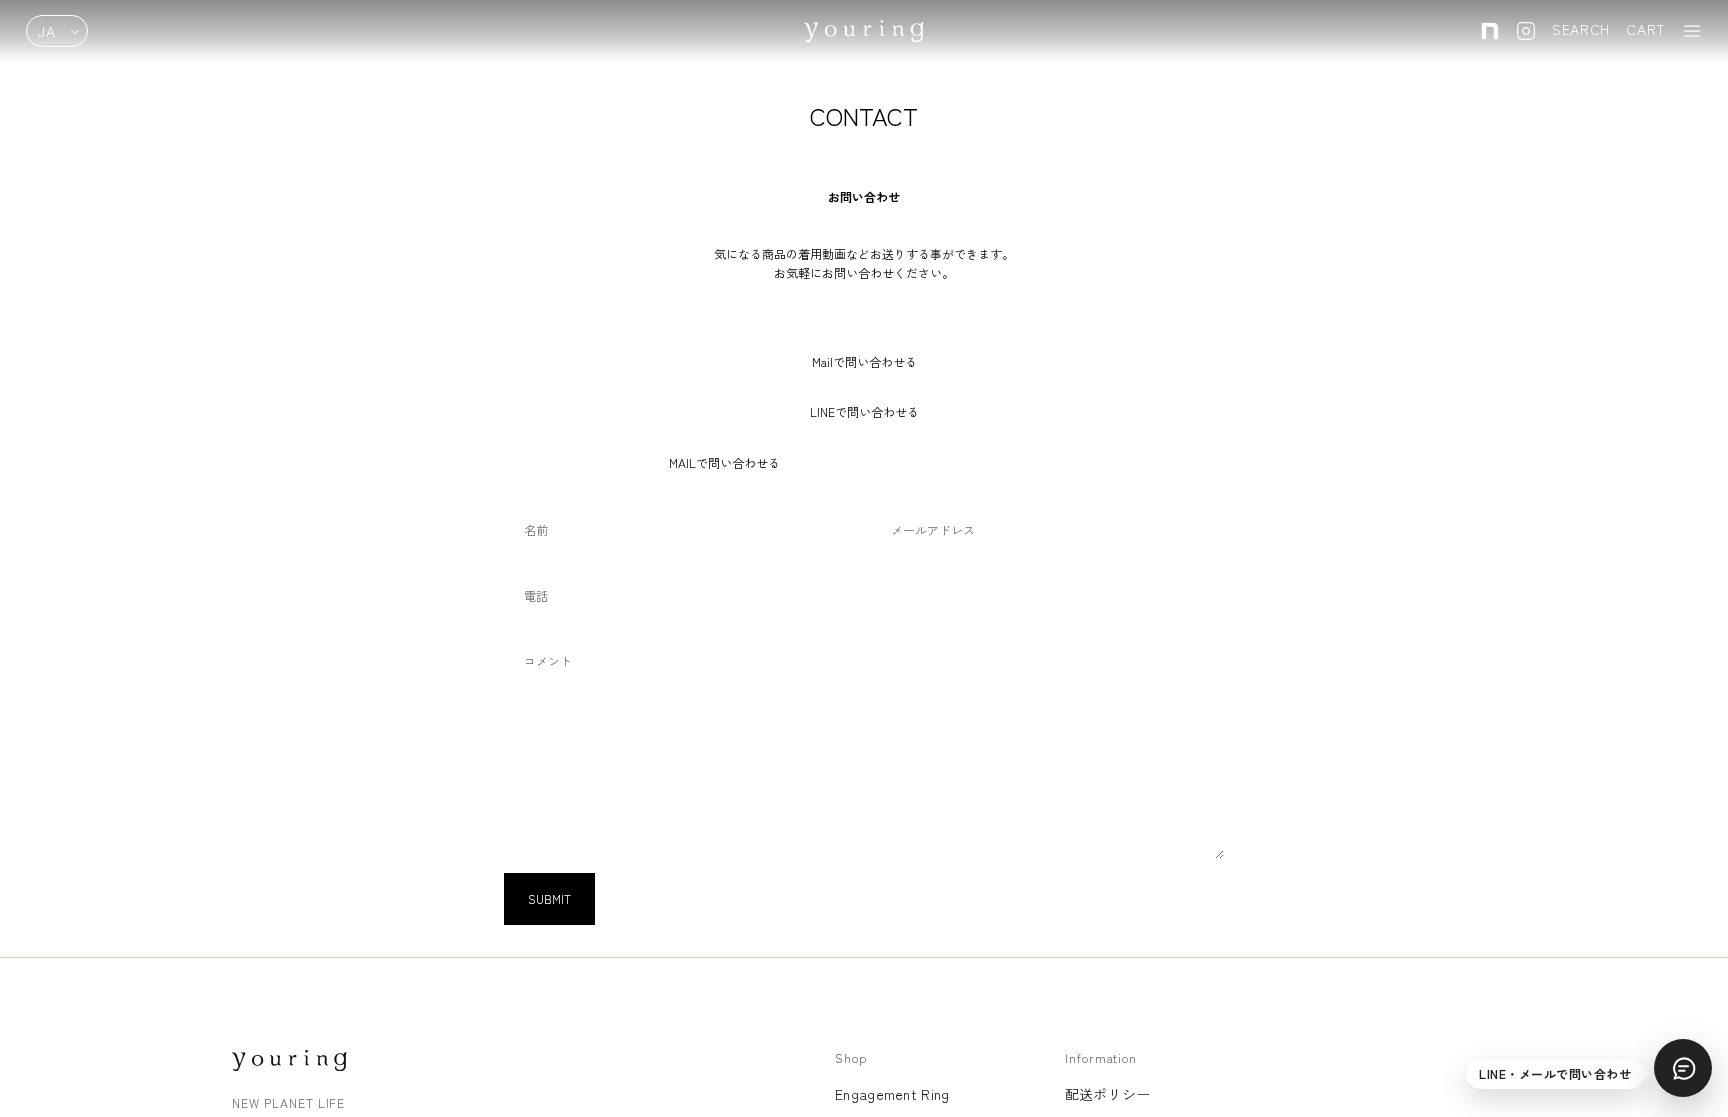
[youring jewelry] (289, 1060)
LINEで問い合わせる (864, 411)
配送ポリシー (1108, 1094)
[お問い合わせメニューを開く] (1683, 1068)
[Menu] (1692, 31)
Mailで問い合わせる (864, 361)
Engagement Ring (892, 1094)
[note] (1490, 31)
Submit (549, 898)
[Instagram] (1526, 31)
